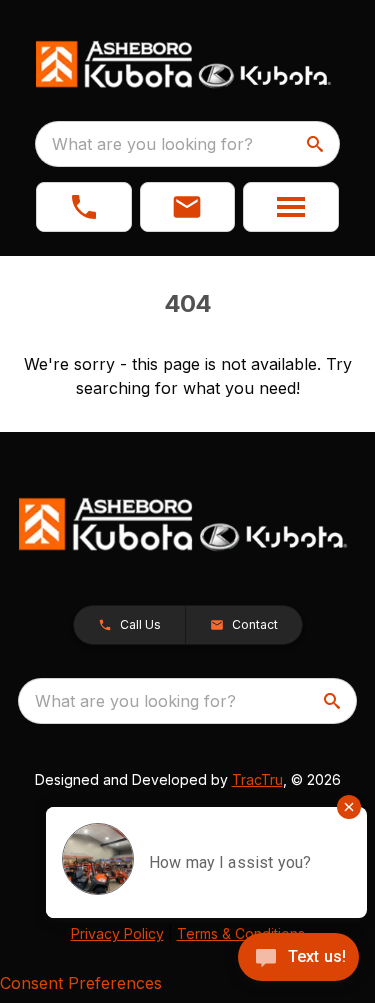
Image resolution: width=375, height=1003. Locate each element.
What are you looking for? (152, 144)
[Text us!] (298, 959)
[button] (84, 207)
